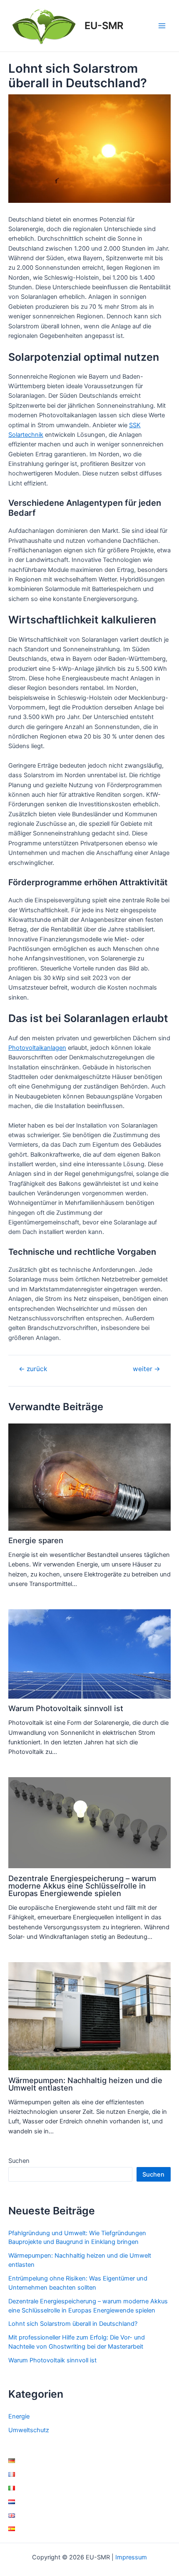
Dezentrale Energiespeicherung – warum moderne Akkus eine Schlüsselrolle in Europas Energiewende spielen (82, 1886)
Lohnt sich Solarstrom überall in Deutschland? (73, 2324)
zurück (33, 1369)
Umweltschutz (29, 2430)
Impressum (131, 2557)
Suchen (19, 2161)
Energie (19, 2416)
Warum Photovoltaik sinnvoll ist (66, 1708)
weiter (147, 1369)
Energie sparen (36, 1540)
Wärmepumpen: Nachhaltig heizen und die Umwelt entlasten (85, 2084)
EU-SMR (104, 26)
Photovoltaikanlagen (37, 1048)
